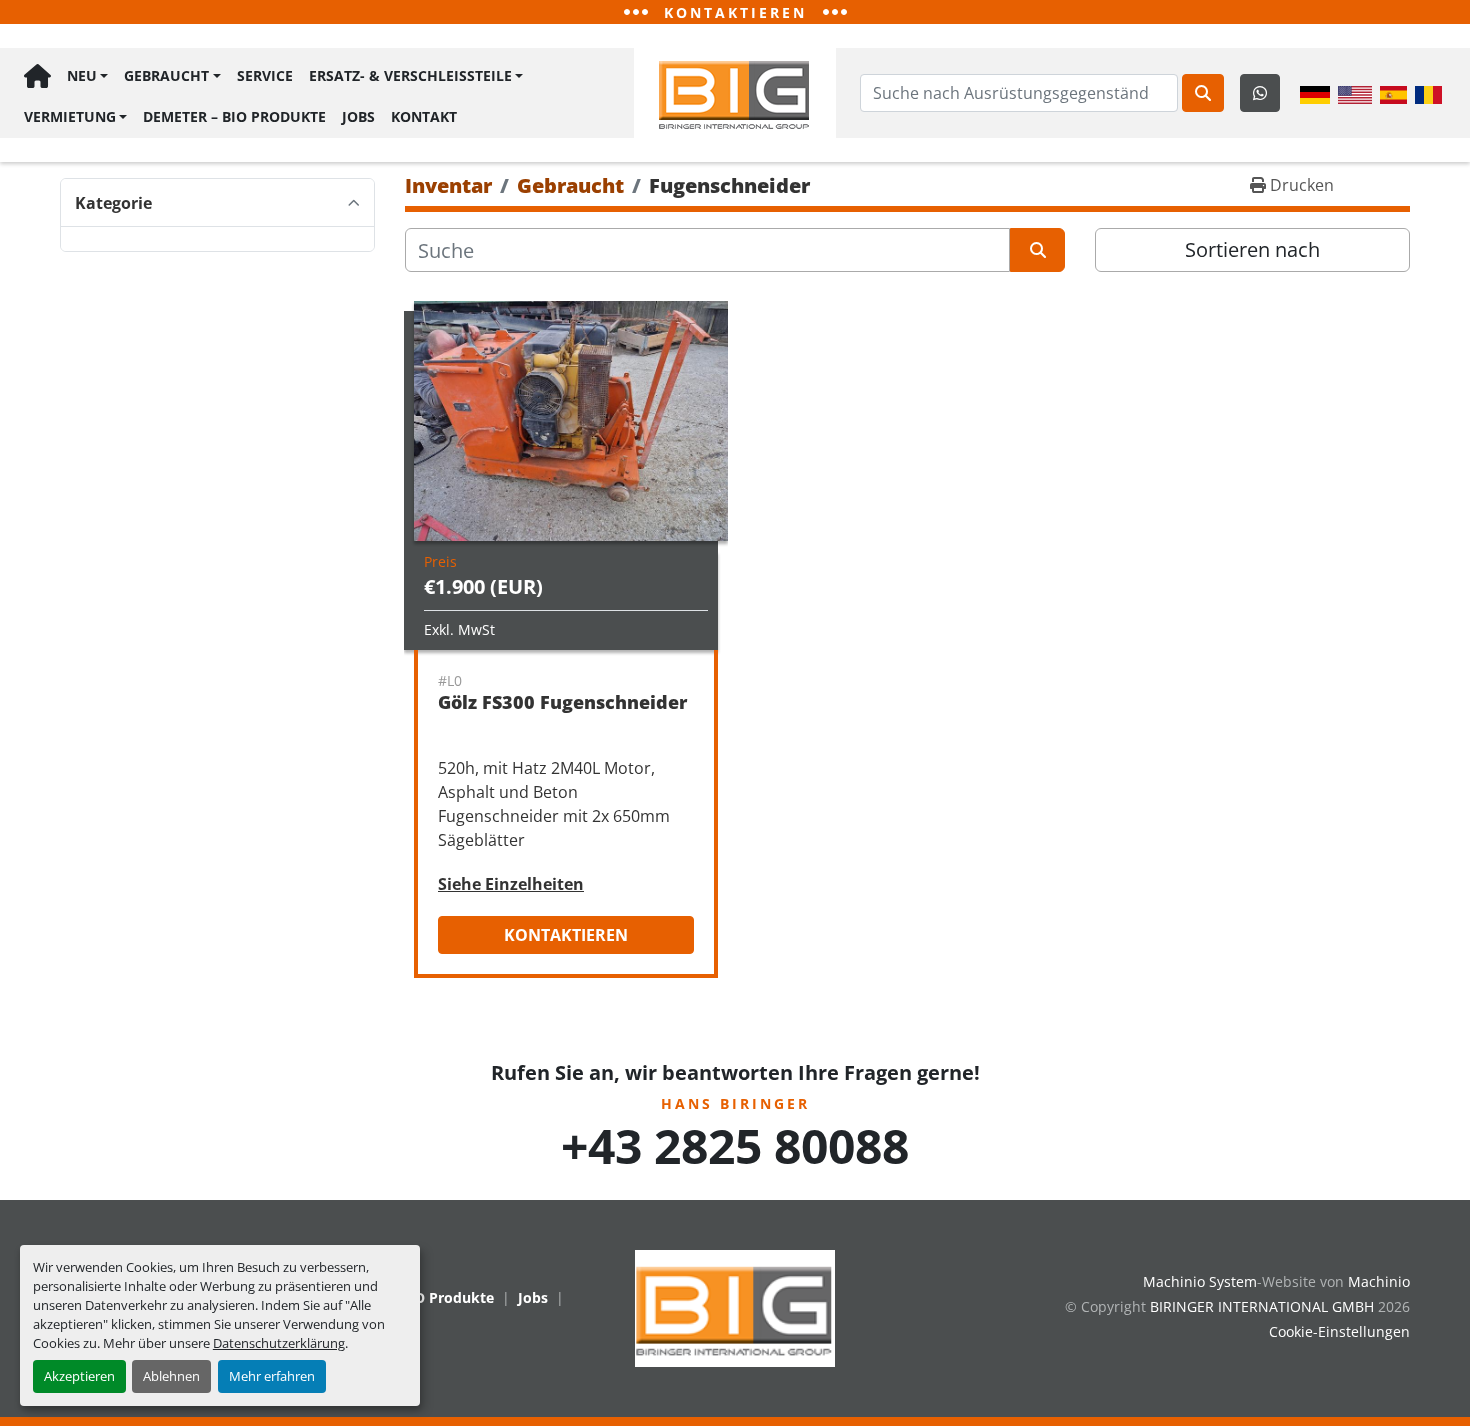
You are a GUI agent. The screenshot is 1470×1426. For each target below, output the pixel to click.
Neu (82, 75)
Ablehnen (171, 1376)
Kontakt (424, 116)
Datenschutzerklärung (279, 1343)
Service (265, 75)
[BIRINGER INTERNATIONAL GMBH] (735, 1306)
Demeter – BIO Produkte (234, 116)
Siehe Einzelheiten (511, 884)
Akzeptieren (79, 1376)
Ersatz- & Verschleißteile (410, 75)
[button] (87, 76)
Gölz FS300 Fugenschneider (562, 702)
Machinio (1379, 1281)
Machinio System (1200, 1281)
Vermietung (70, 116)
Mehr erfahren (272, 1376)
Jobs (358, 116)
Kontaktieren (566, 935)
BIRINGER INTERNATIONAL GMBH (1262, 1306)
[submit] (1203, 93)
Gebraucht (166, 75)
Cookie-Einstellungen (1339, 1331)
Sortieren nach (1252, 249)
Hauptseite (37, 76)
